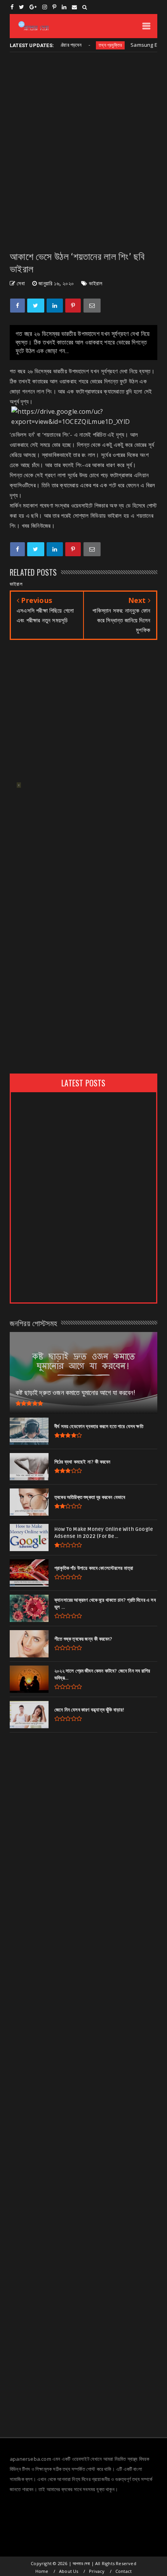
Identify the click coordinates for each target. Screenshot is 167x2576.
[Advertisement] (83, 151)
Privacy (97, 2571)
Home (42, 2571)
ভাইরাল (96, 283)
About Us (69, 2571)
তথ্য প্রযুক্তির (94, 45)
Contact (124, 2571)
